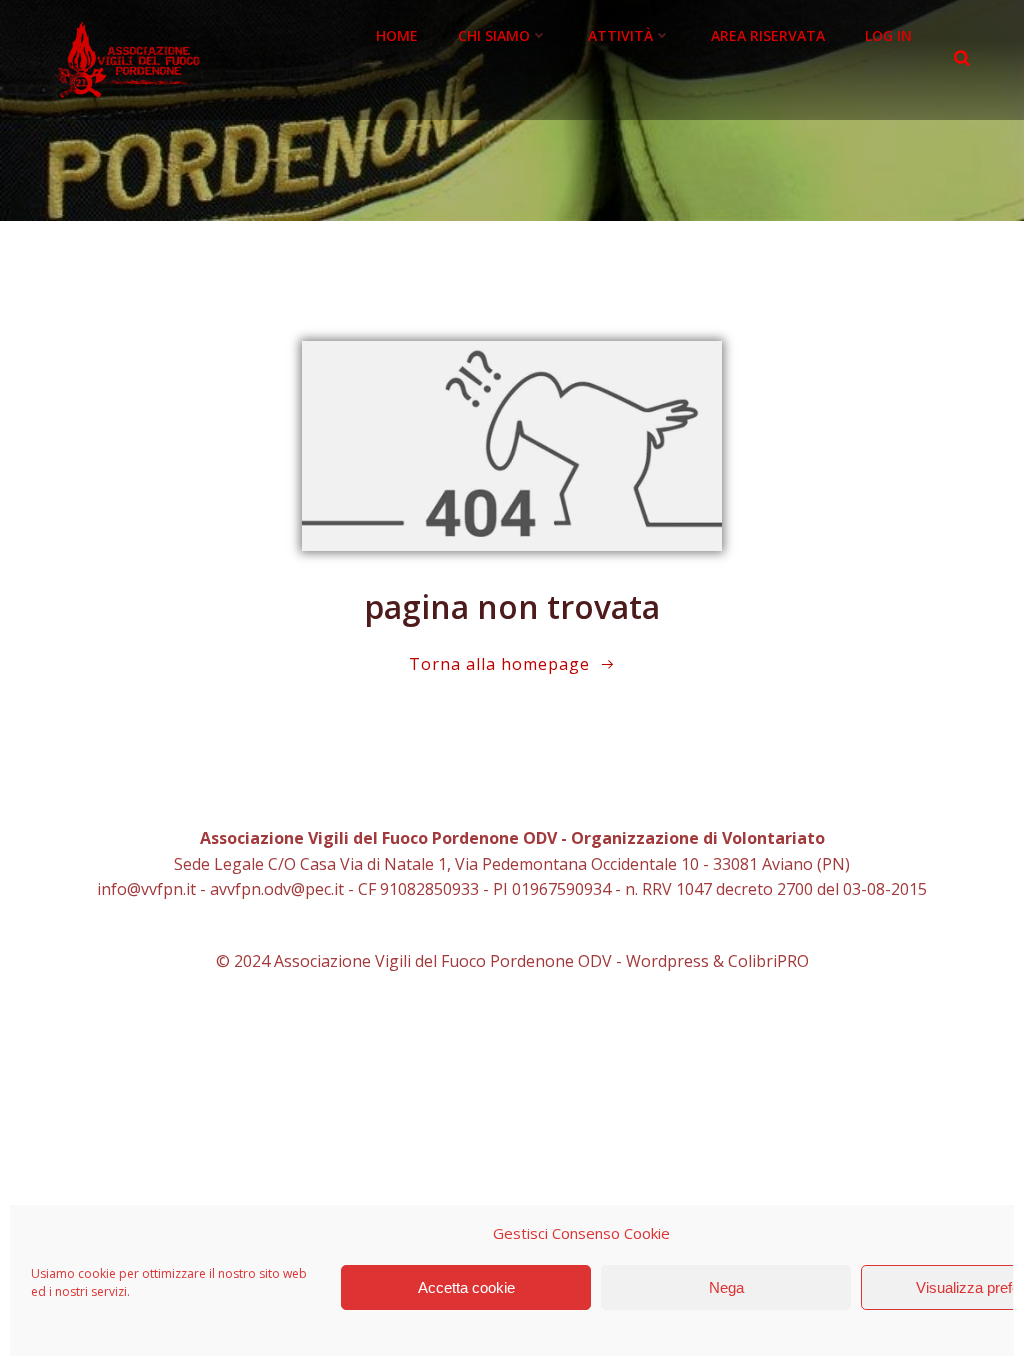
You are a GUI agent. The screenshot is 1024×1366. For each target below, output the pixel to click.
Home (397, 35)
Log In (888, 35)
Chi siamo (494, 35)
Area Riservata (768, 35)
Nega (726, 1287)
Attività (620, 35)
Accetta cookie (466, 1287)
